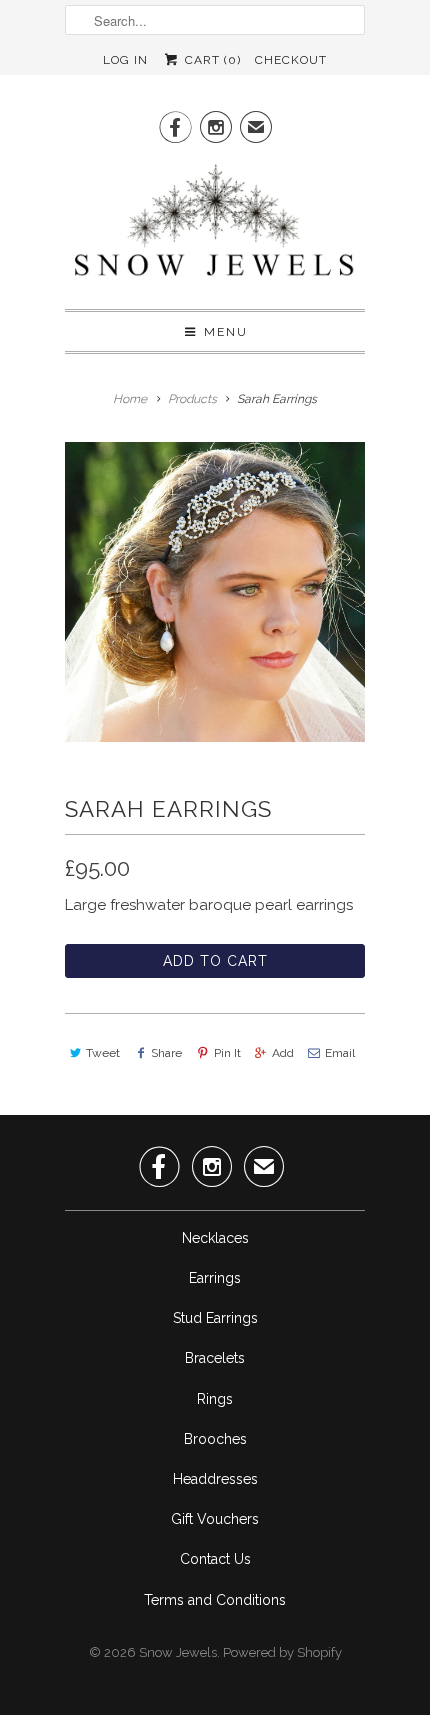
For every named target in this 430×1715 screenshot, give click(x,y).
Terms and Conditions (215, 1600)
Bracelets (215, 1358)
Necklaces (215, 1238)
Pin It (227, 1053)
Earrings (215, 1278)
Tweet (103, 1053)
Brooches (215, 1439)
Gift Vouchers (215, 1519)
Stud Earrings (215, 1318)
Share (166, 1053)
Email (340, 1053)
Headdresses (215, 1479)
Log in (125, 60)
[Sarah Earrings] (215, 592)
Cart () (210, 60)
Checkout (291, 60)
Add (283, 1053)
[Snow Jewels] (215, 225)
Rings (215, 1399)
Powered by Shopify (282, 1652)
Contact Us (215, 1559)
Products (192, 399)
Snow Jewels (178, 1652)
